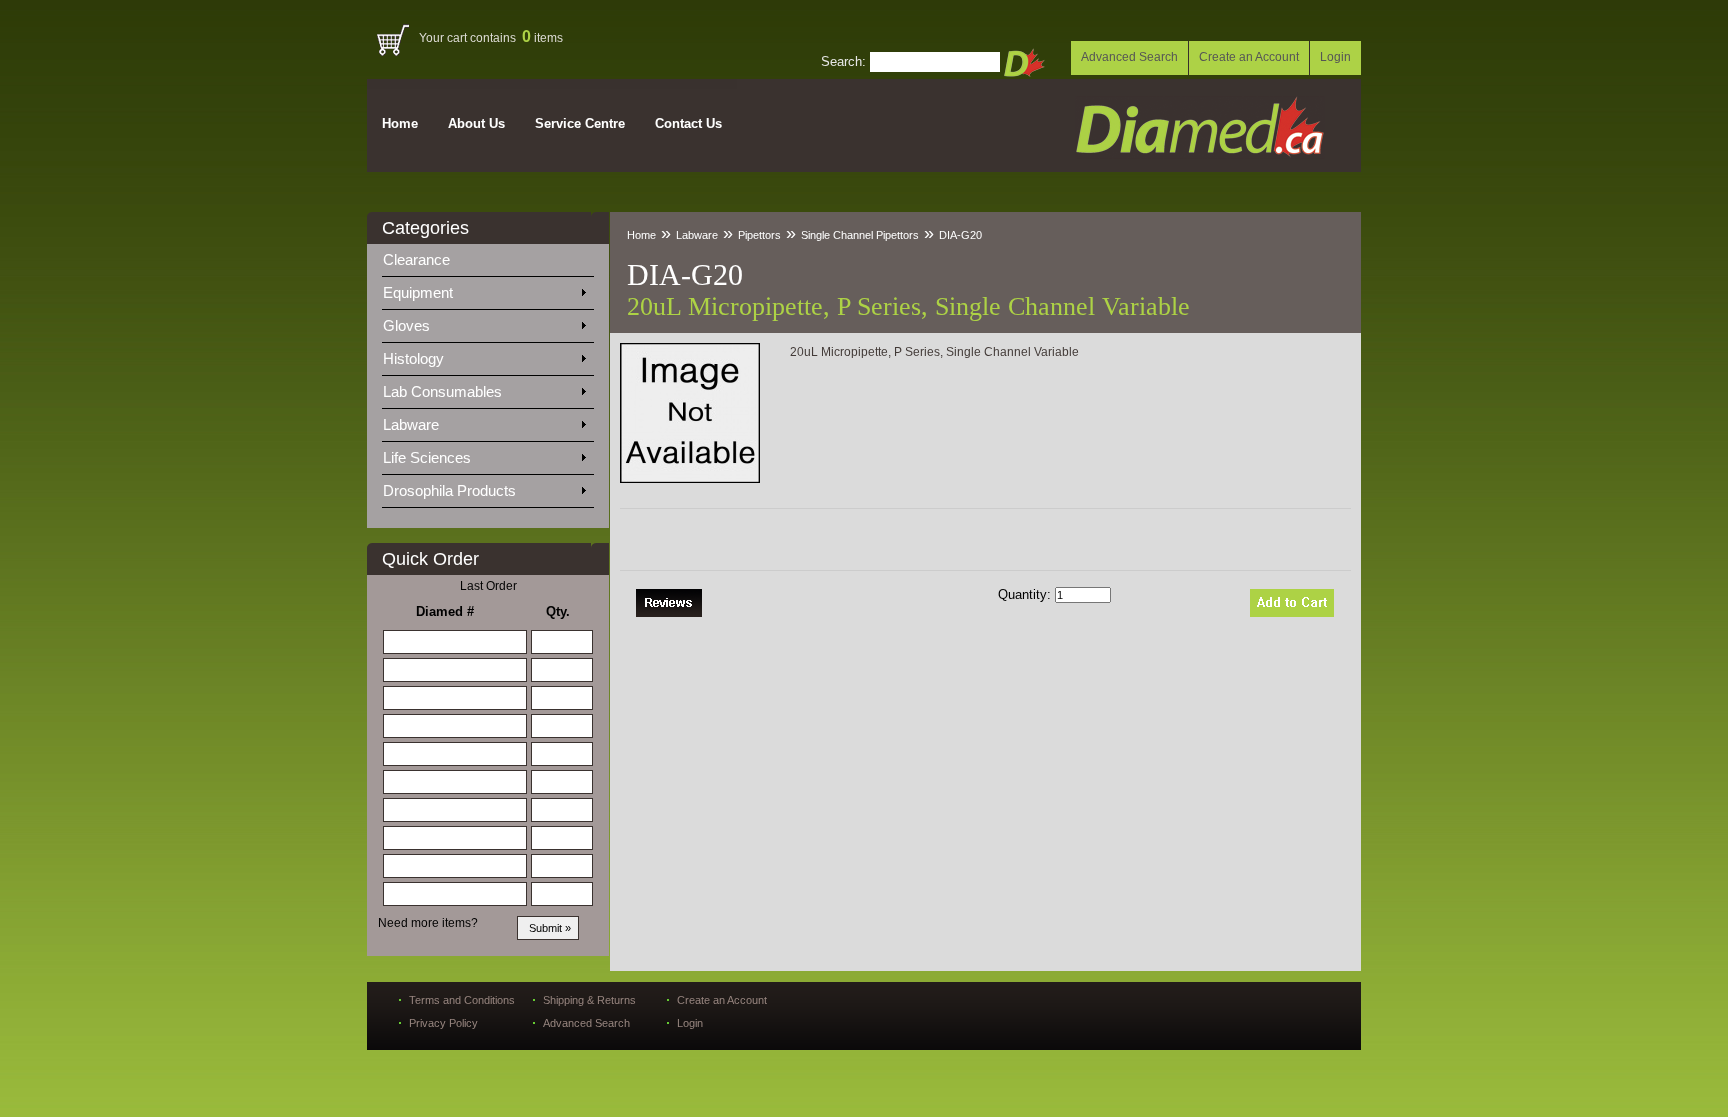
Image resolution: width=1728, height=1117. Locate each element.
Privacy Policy (443, 1023)
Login (1335, 57)
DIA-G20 (960, 235)
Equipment (420, 292)
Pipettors (759, 235)
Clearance (428, 259)
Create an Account (1249, 57)
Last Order (488, 586)
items (542, 38)
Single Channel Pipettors (860, 235)
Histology (415, 358)
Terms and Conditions (462, 1000)
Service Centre (580, 123)
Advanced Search (1129, 57)
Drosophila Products (451, 490)
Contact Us (688, 123)
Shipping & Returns (589, 1000)
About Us (476, 123)
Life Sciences (429, 457)
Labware (413, 424)
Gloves (408, 325)
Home (400, 123)
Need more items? (428, 923)
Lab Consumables (444, 391)
